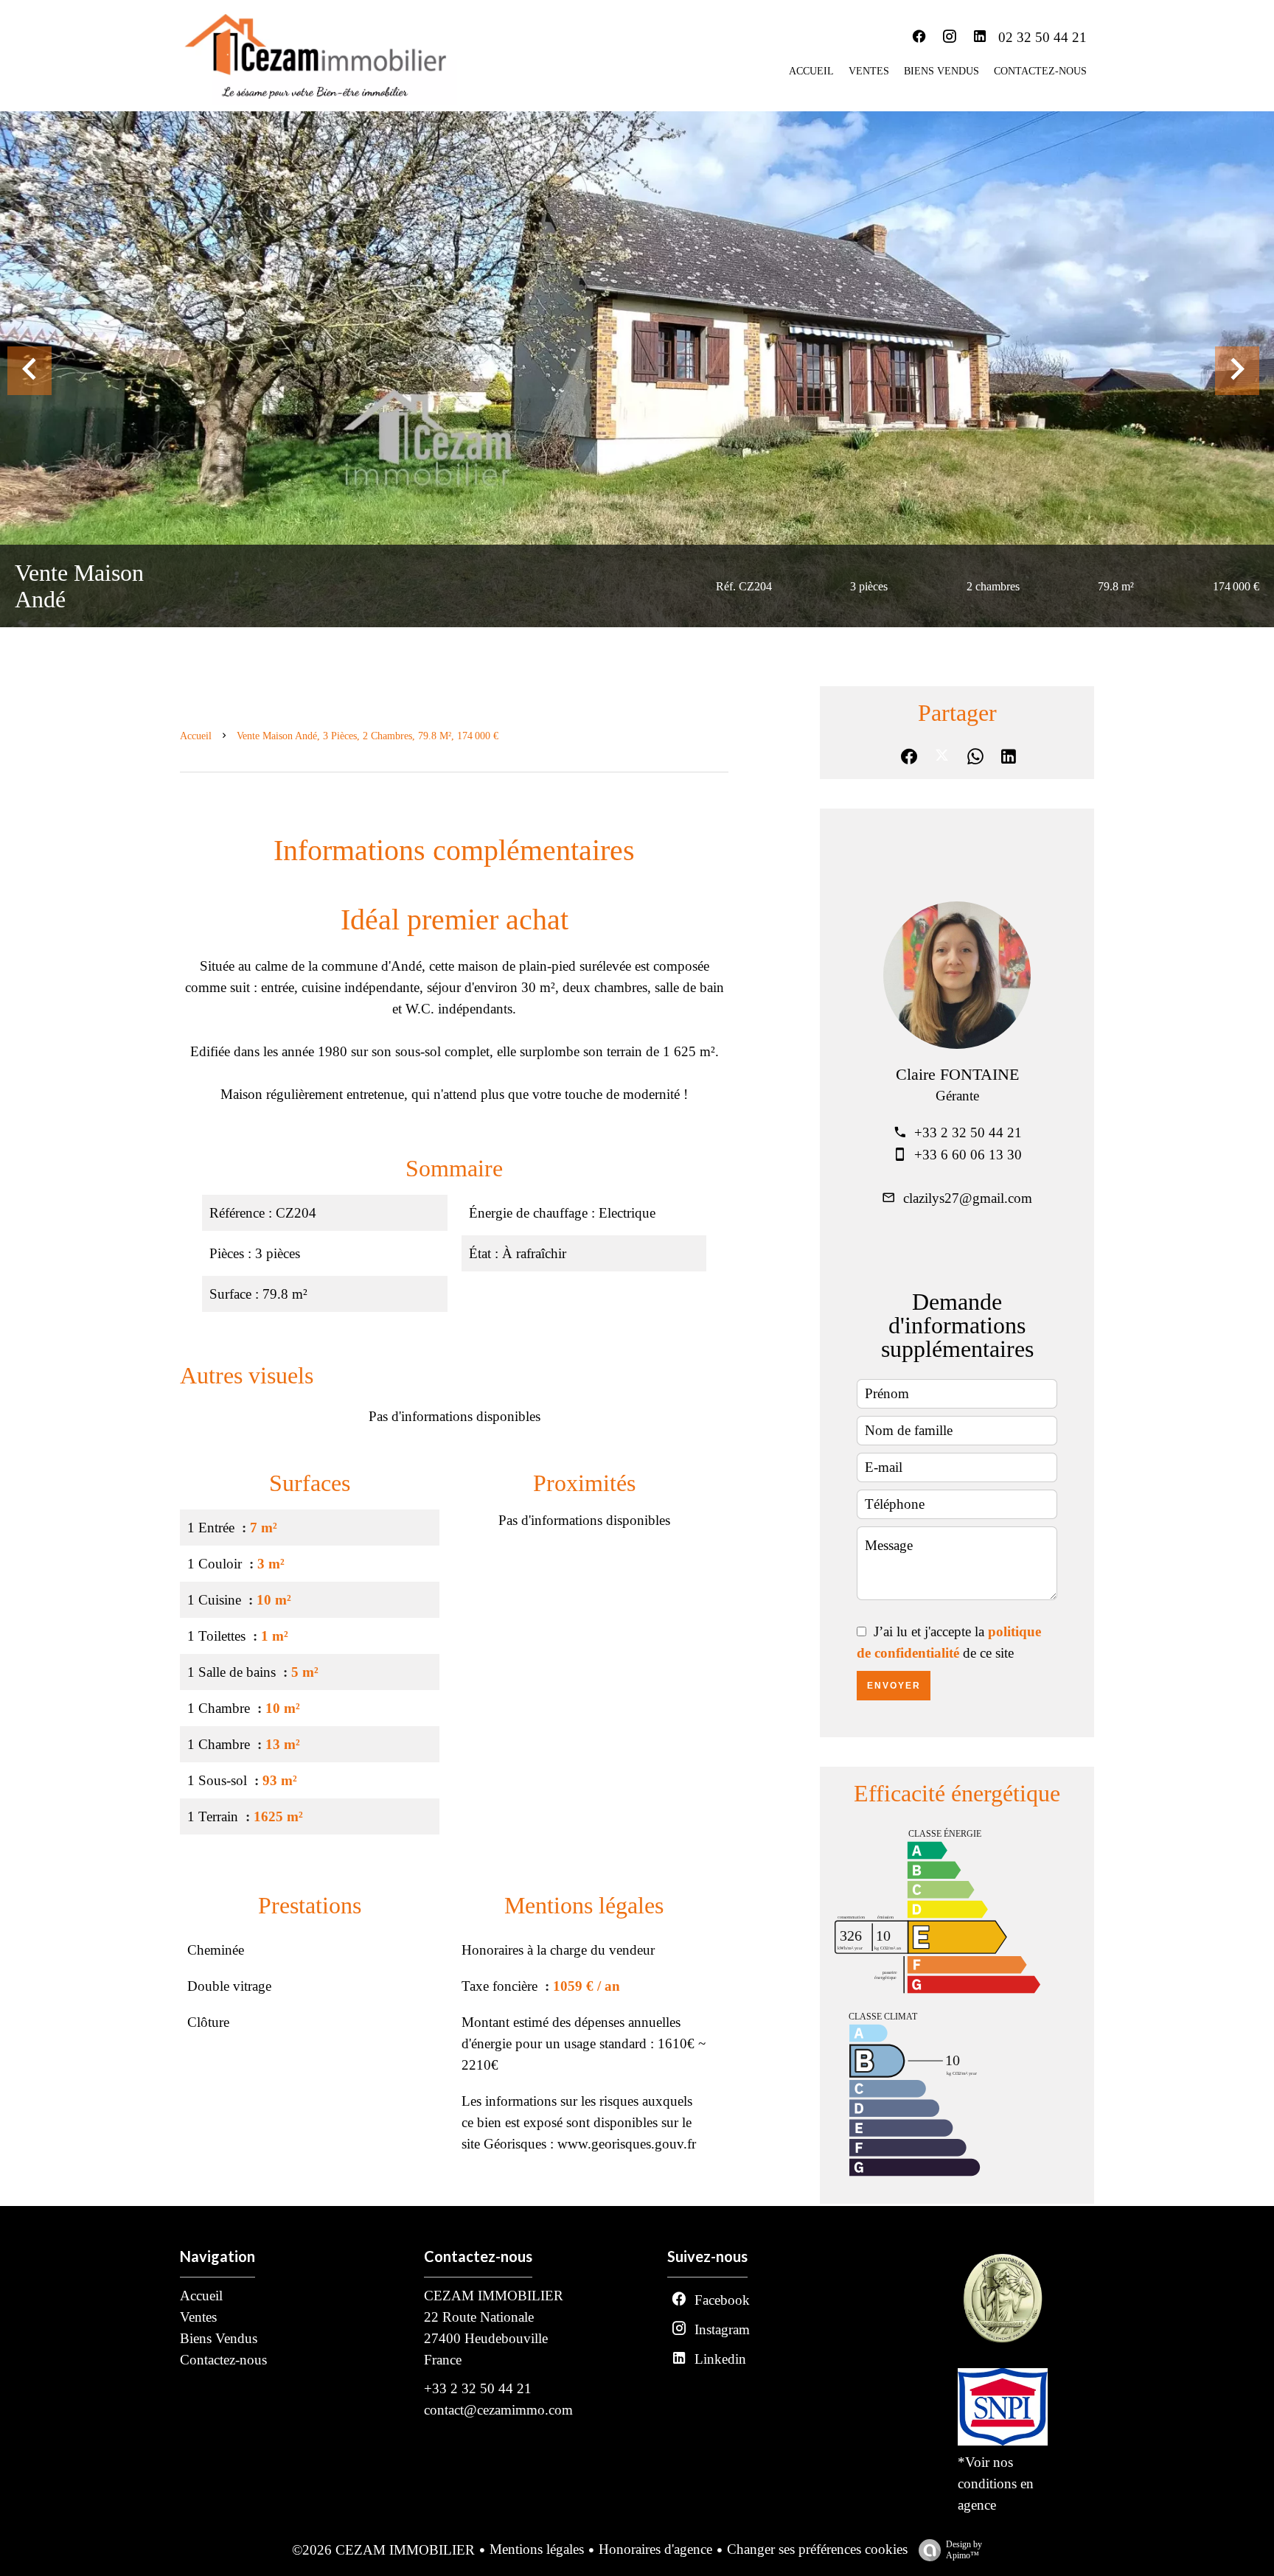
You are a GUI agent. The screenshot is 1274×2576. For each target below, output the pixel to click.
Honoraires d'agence (655, 2549)
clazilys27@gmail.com (968, 1198)
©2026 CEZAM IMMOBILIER (383, 2550)
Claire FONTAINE (957, 1074)
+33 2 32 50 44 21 (968, 1132)
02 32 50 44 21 (1042, 37)
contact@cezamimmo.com (498, 2410)
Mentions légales (537, 2549)
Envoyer (894, 1686)
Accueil (196, 736)
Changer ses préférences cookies (817, 2549)
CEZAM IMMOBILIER (494, 2296)
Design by (964, 2550)
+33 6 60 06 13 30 (968, 1155)
